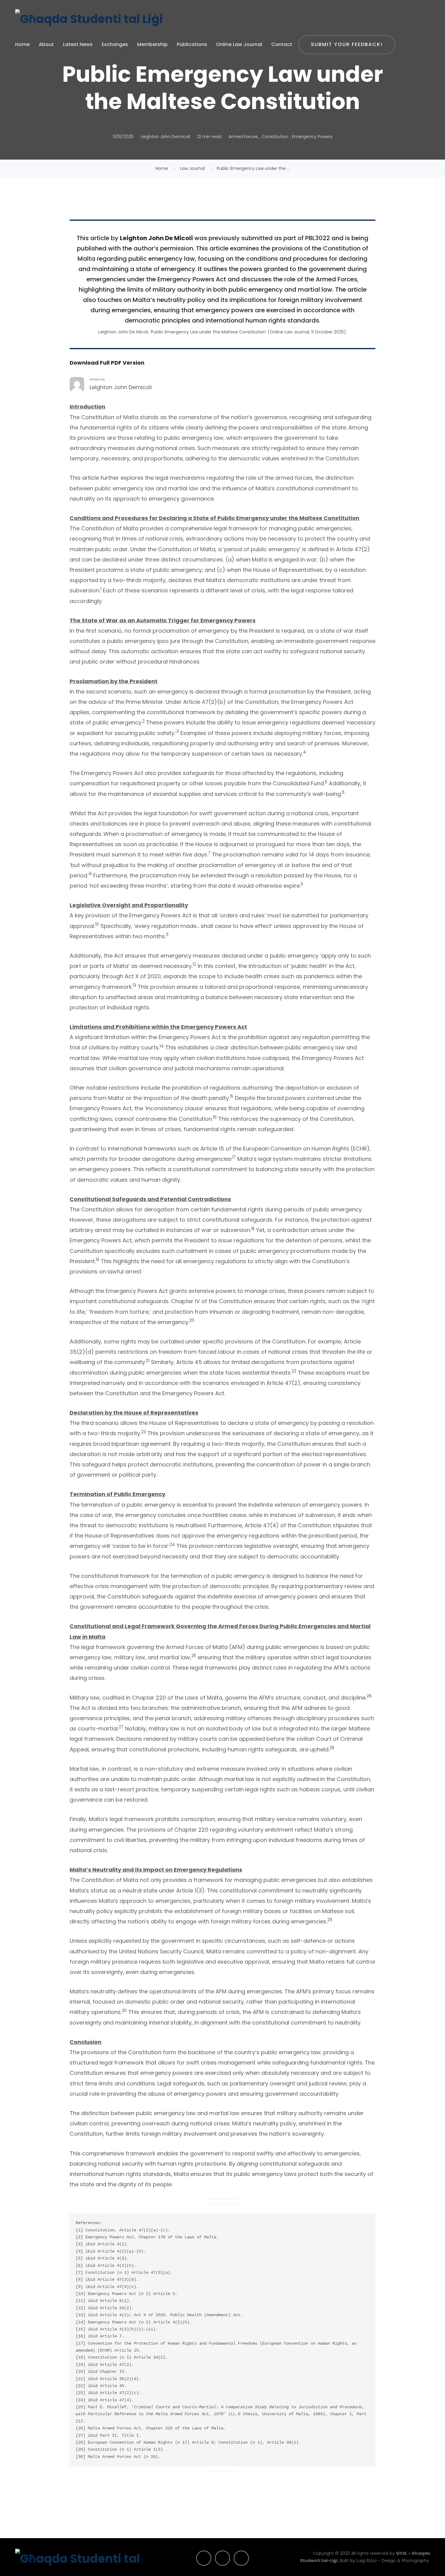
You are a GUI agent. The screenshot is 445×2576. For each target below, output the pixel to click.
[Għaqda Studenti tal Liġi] (89, 19)
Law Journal (192, 168)
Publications (192, 44)
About (46, 44)
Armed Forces (243, 137)
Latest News (78, 44)
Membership (152, 44)
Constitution (275, 137)
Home (22, 44)
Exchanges (115, 44)
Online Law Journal (239, 44)
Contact (282, 44)
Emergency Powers (312, 137)
